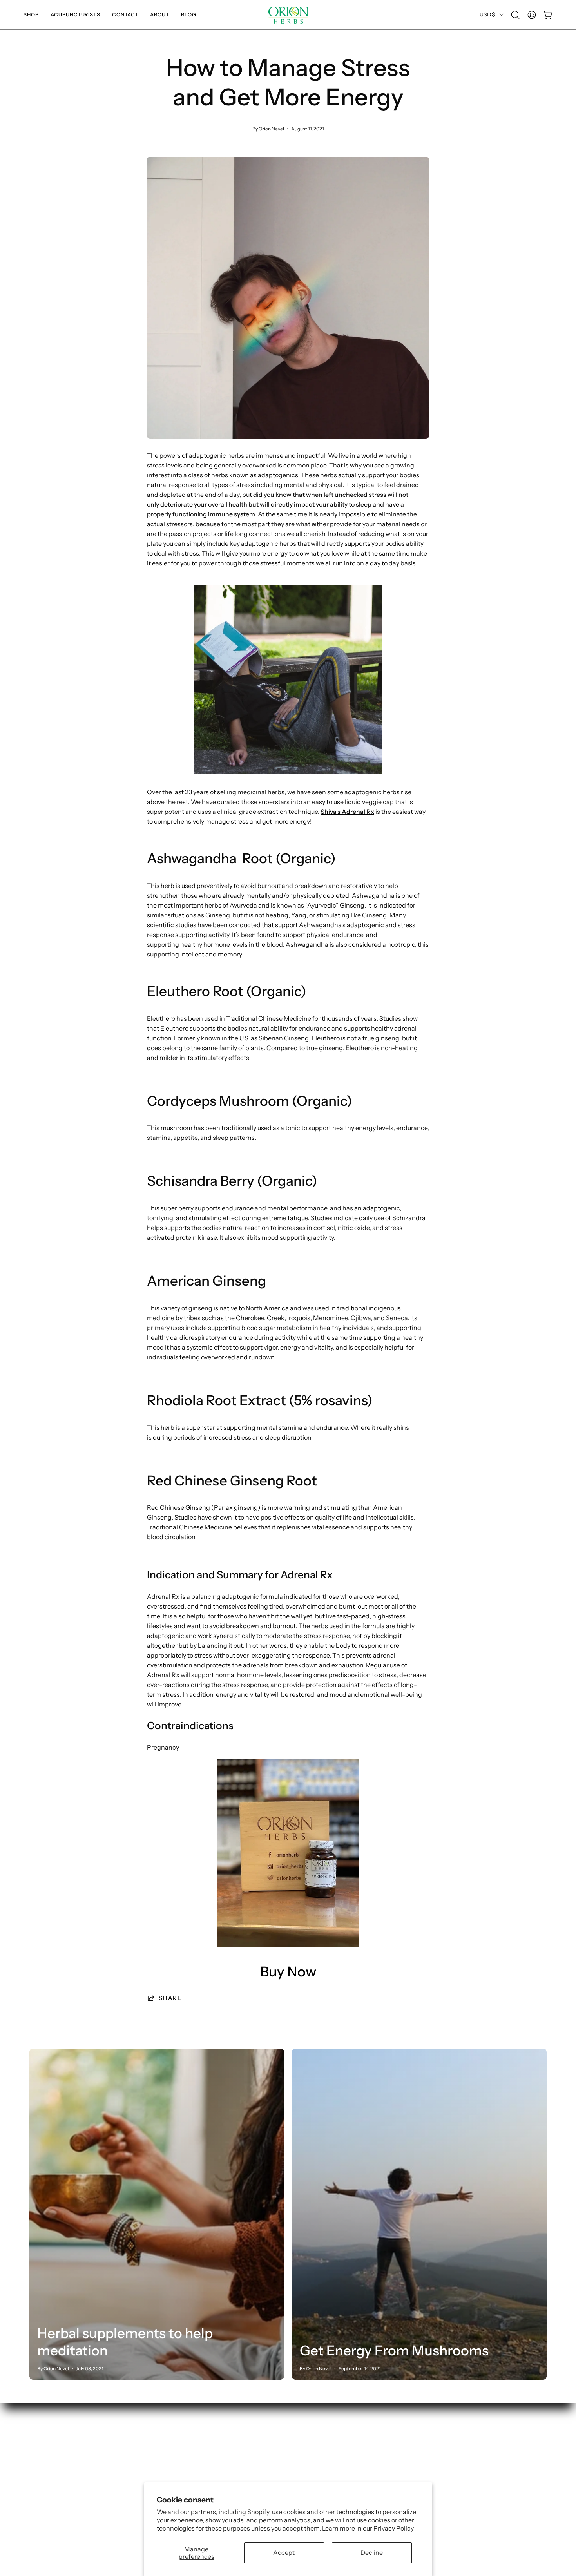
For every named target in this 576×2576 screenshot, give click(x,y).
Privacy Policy (394, 2528)
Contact (41, 2476)
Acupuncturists (52, 2463)
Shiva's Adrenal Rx (347, 812)
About (38, 2489)
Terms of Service (160, 2463)
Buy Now (288, 1972)
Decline (372, 2552)
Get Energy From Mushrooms (394, 2350)
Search (146, 2450)
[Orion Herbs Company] (288, 15)
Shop (37, 2450)
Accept (284, 2552)
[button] (31, 15)
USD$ (487, 14)
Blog (36, 2502)
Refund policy (156, 2476)
